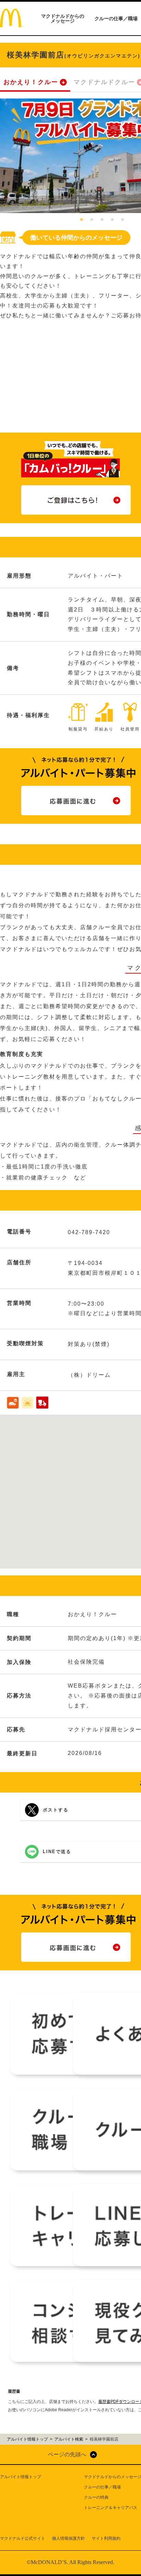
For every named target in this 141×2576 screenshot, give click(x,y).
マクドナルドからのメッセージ (63, 18)
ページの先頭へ (67, 2454)
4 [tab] (112, 220)
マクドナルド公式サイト (23, 2538)
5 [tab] (123, 220)
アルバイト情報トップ (21, 2477)
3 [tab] (102, 220)
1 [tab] (81, 220)
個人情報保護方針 (68, 2538)
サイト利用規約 (106, 2538)
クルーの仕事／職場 (116, 18)
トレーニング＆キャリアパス (111, 2508)
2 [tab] (92, 220)
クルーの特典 (96, 2497)
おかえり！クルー (31, 82)
